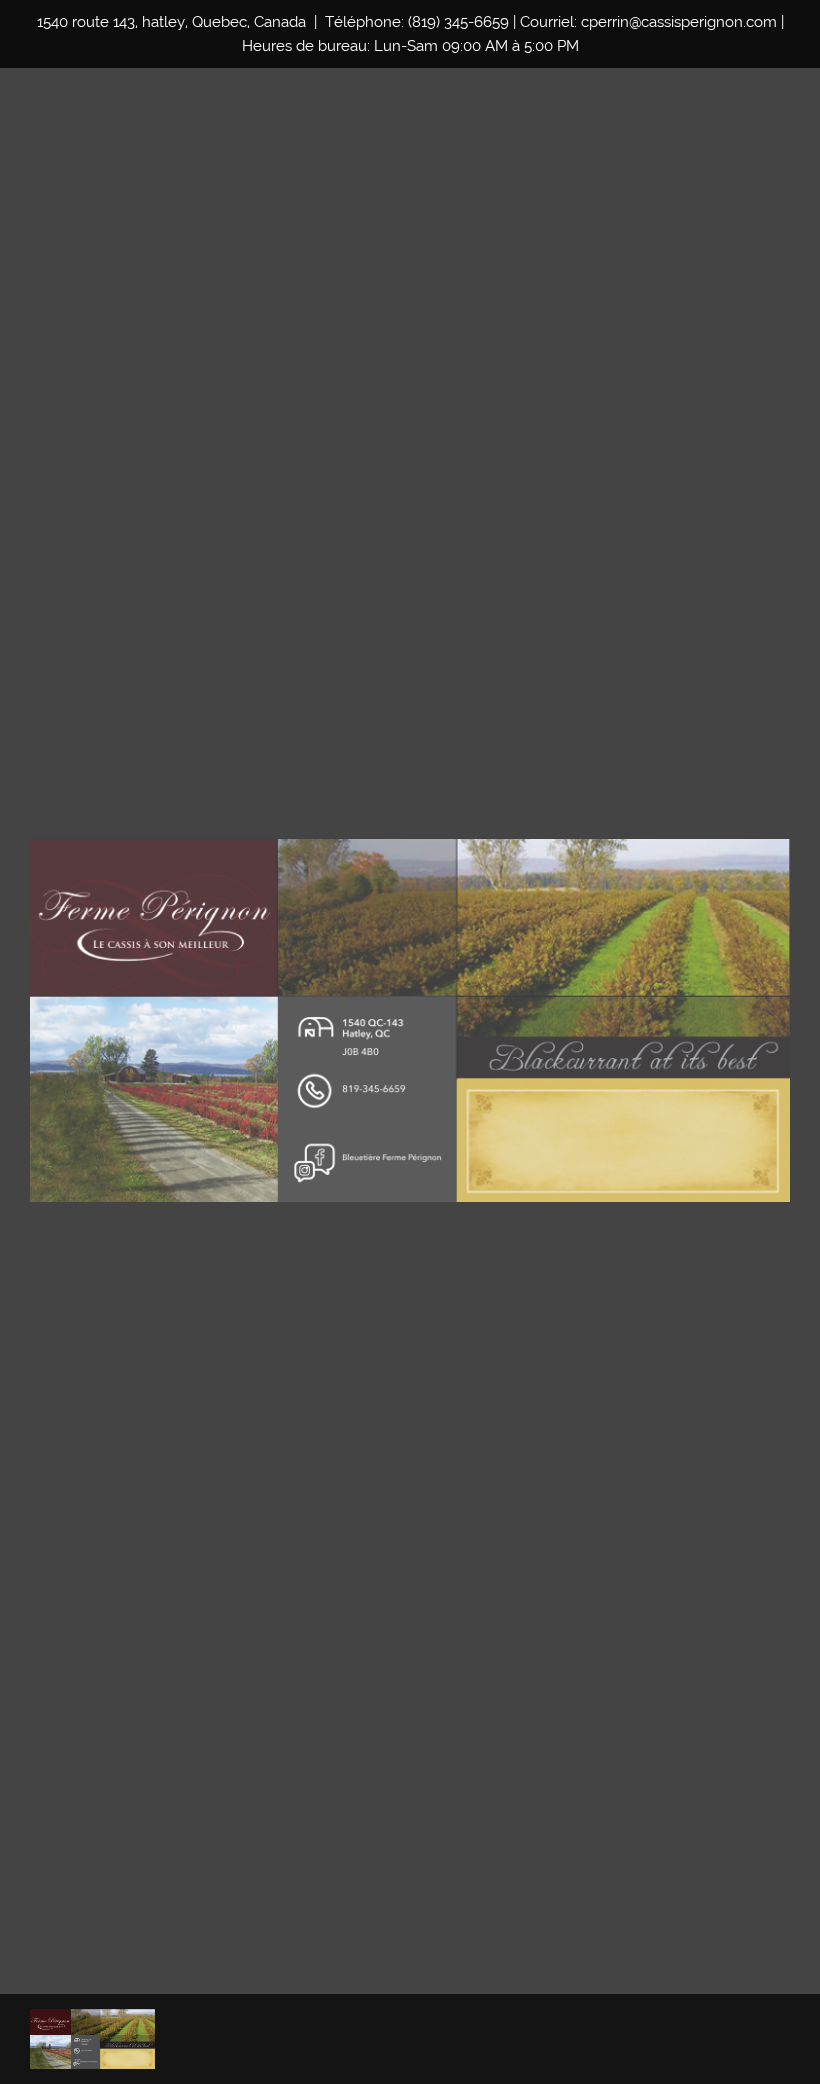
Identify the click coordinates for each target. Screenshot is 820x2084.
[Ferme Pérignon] (92, 2039)
